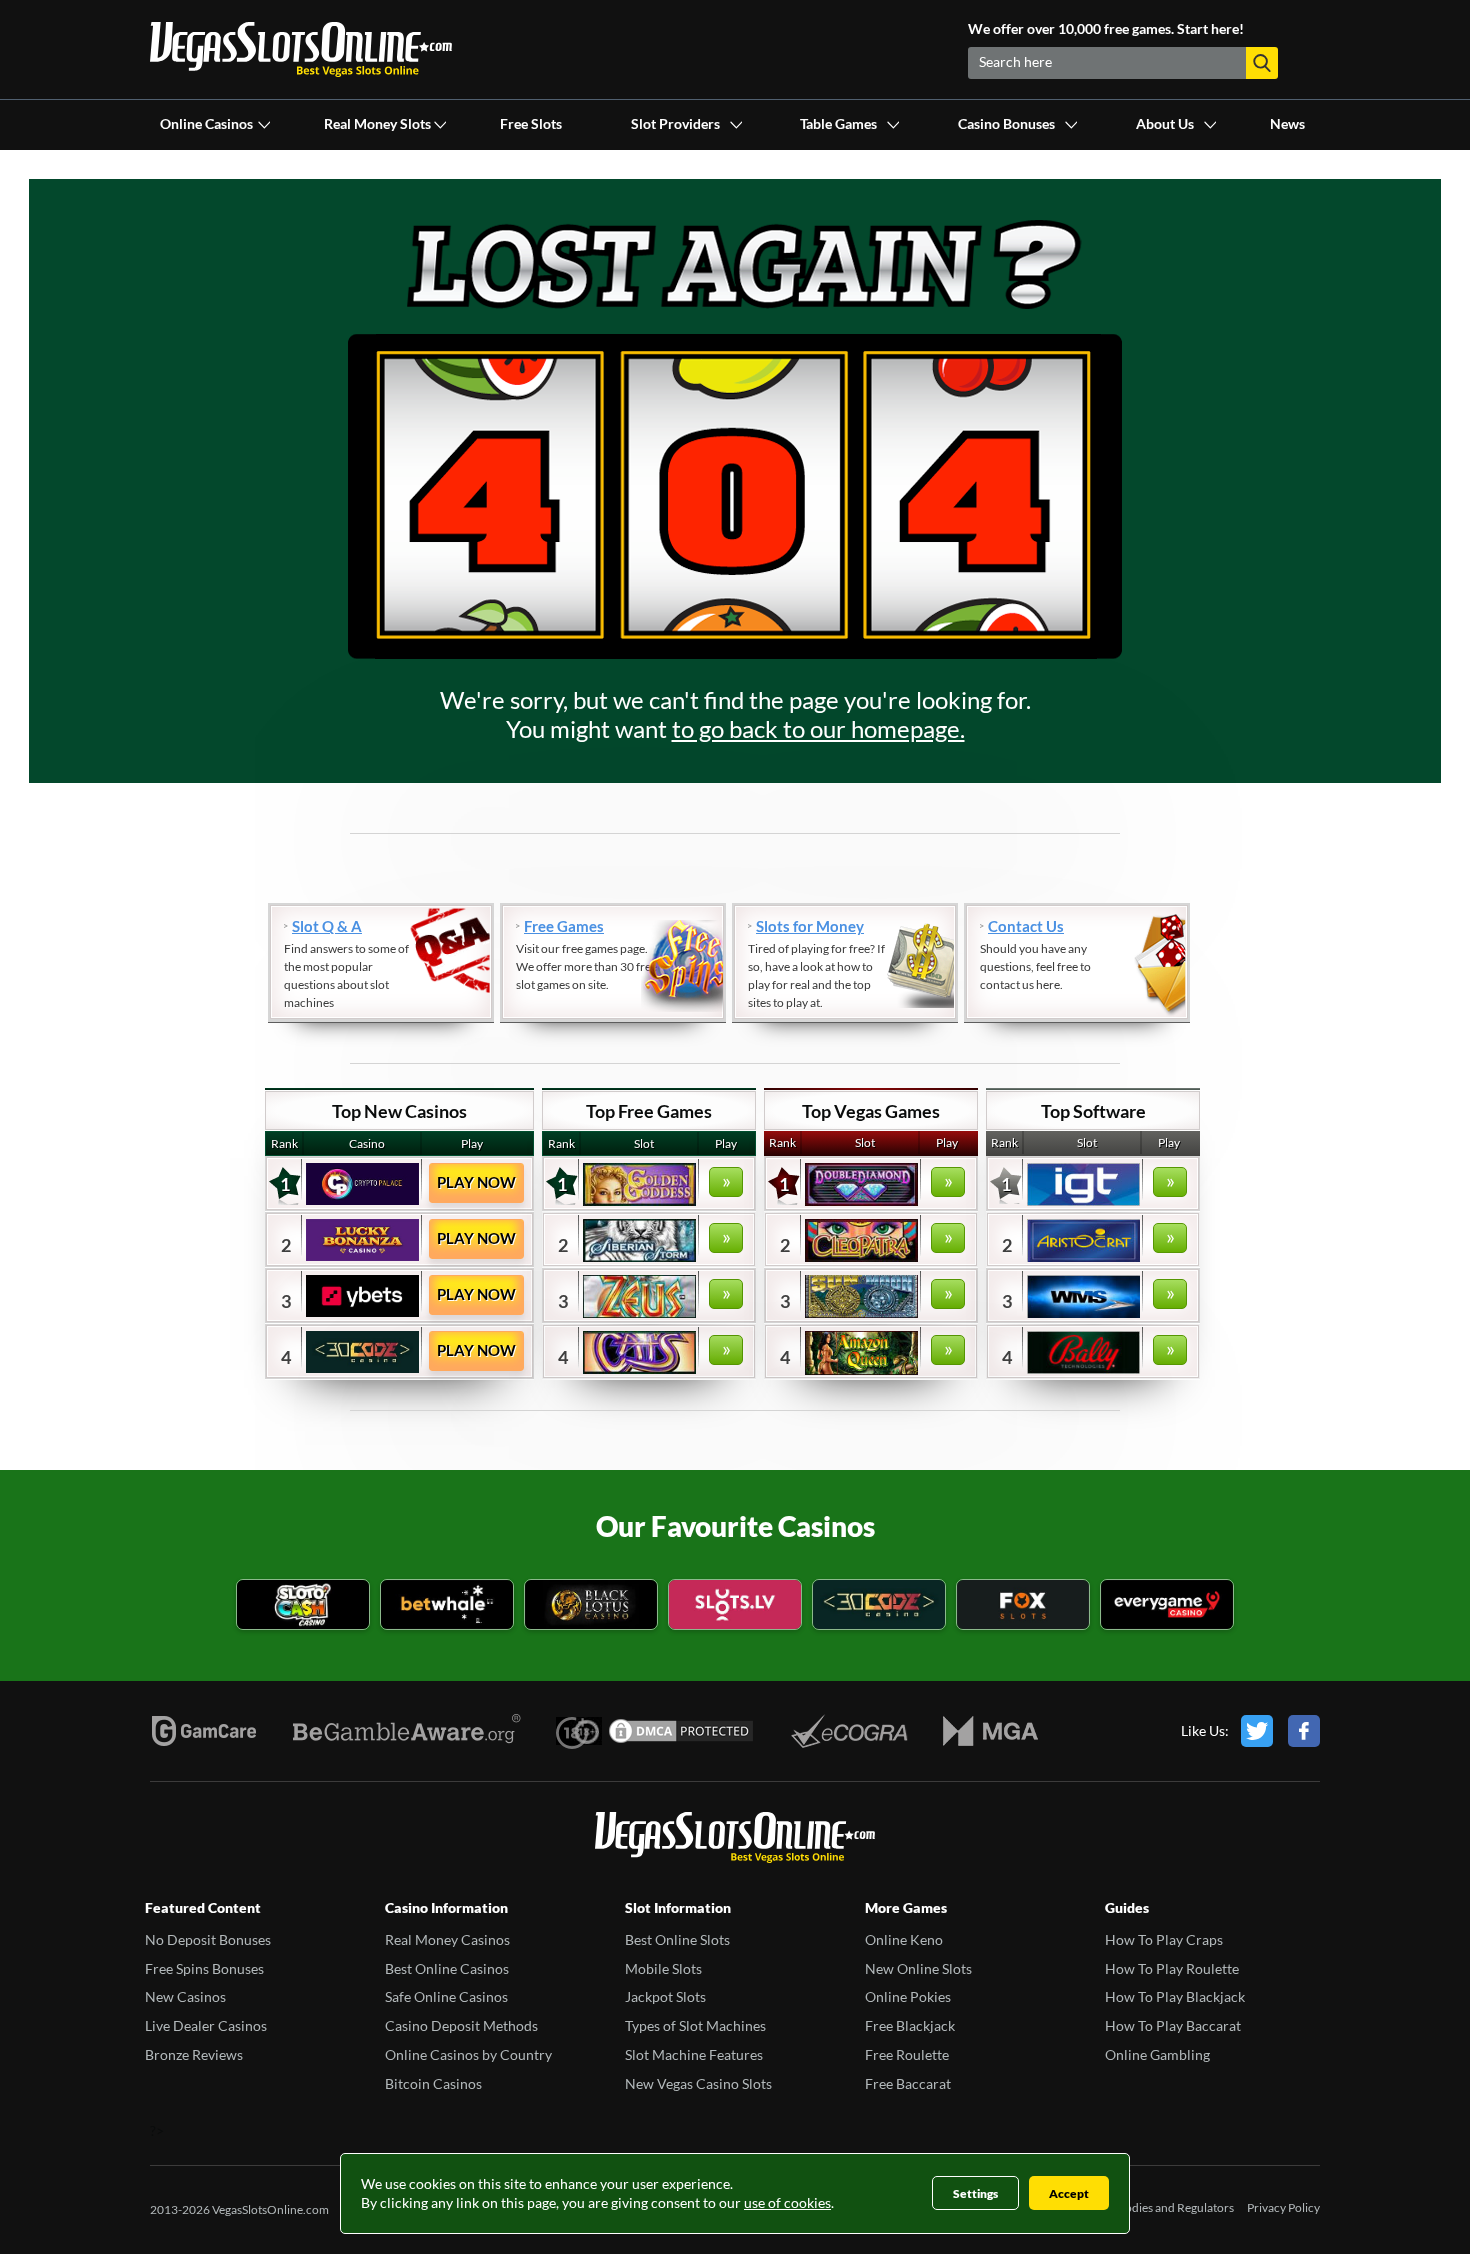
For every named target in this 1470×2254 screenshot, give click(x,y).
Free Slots (531, 123)
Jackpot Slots (665, 1996)
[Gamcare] (204, 1731)
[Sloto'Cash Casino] (303, 1606)
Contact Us (1026, 926)
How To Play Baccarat (1173, 2025)
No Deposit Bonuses (208, 1939)
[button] (1262, 63)
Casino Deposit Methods (461, 2025)
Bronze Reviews (194, 2054)
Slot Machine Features (694, 2054)
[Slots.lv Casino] (735, 1606)
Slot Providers (675, 123)
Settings (975, 2193)
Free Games (564, 926)
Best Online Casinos (447, 1968)
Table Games (838, 123)
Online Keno (904, 1939)
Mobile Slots (663, 1968)
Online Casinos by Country (468, 2054)
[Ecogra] (849, 1731)
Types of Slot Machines (695, 2025)
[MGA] (990, 1731)
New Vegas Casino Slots (698, 2083)
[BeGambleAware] (407, 1731)
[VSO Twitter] (1257, 1731)
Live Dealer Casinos (206, 2025)
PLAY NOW (476, 1182)
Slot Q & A (327, 926)
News (1287, 123)
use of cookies (787, 2202)
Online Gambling (1157, 2054)
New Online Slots (918, 1968)
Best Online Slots (677, 1939)
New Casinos (185, 1996)
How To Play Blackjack (1175, 1996)
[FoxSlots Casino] (1023, 1606)
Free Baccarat (908, 2083)
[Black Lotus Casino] (591, 1606)
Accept (1069, 2193)
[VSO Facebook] (1304, 1731)
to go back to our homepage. (818, 728)
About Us (1165, 123)
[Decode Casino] (879, 1606)
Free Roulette (907, 2054)
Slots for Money (810, 926)
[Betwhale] (447, 1606)
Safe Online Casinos (446, 1996)
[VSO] (735, 1839)
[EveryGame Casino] (1167, 1606)
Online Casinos (206, 123)
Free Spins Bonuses (204, 1968)
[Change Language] (301, 49)
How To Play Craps (1164, 1939)
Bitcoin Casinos (433, 2083)
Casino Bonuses (1006, 123)
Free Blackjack (910, 2025)
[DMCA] (681, 1731)
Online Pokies (908, 1996)
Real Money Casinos (447, 1939)
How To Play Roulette (1172, 1968)
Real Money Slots (377, 123)
